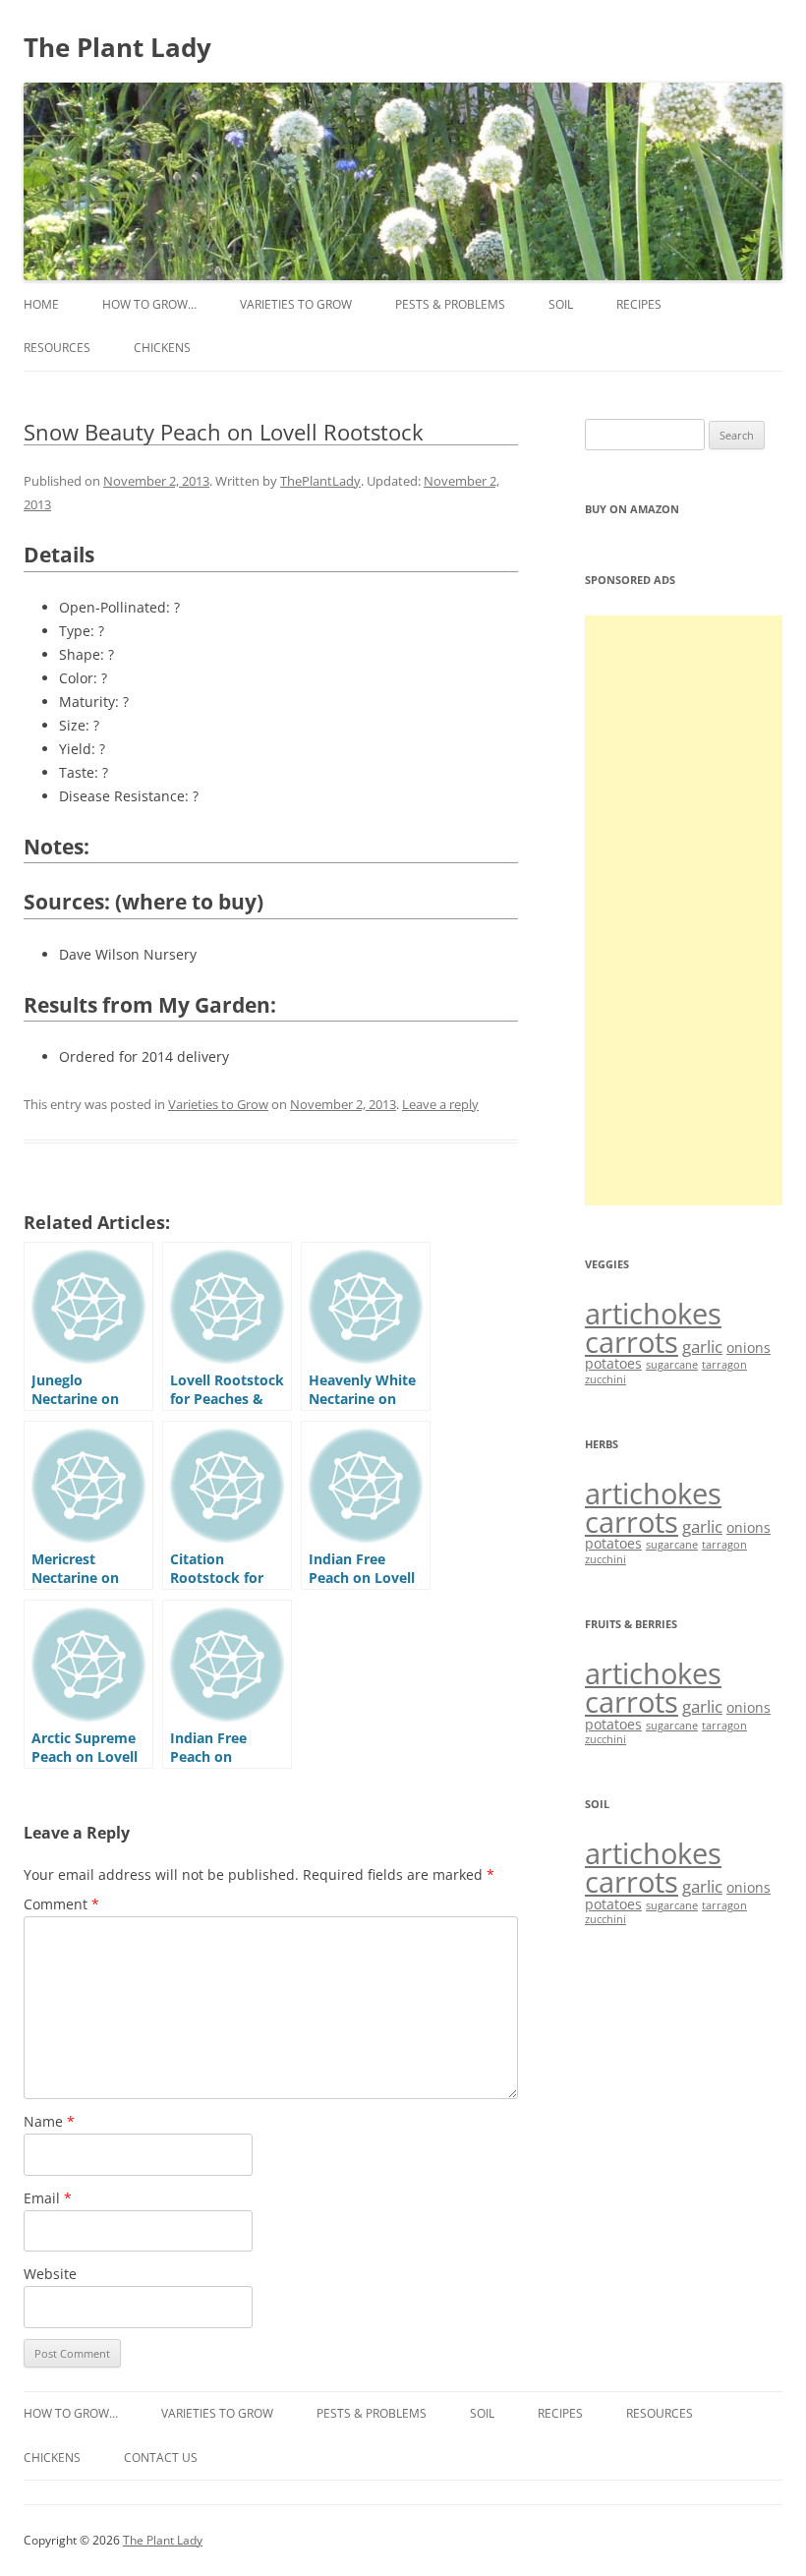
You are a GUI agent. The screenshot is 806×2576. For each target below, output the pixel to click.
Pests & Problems (450, 304)
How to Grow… (149, 304)
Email (48, 2198)
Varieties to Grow (296, 304)
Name (49, 2121)
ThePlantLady (320, 481)
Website (50, 2274)
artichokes (653, 1314)
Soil (561, 304)
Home (41, 304)
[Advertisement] (684, 910)
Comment (61, 1904)
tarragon (724, 1365)
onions (748, 1347)
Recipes (639, 304)
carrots (632, 1342)
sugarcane (672, 1365)
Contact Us (161, 2458)
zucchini (605, 1379)
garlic (702, 1347)
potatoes (613, 1363)
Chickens (162, 348)
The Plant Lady (117, 47)
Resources (57, 348)
